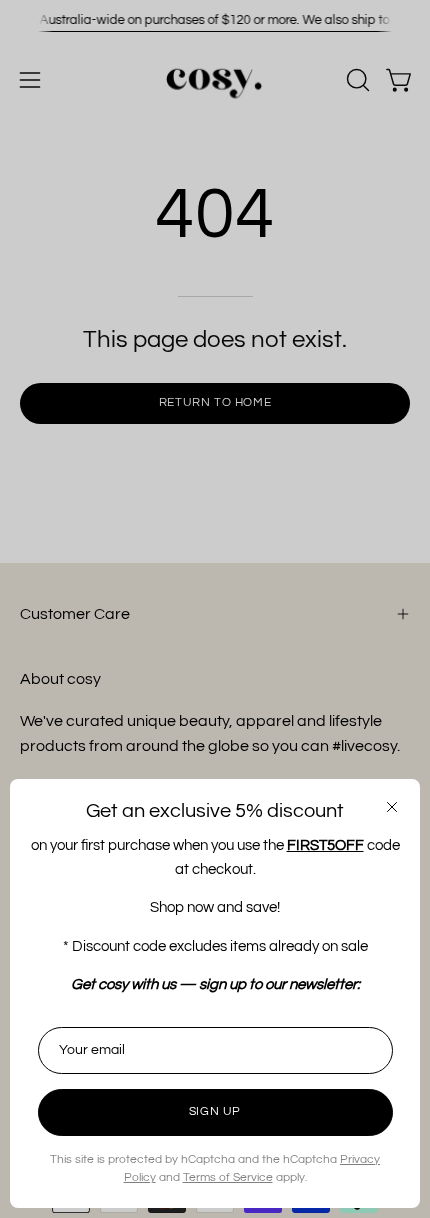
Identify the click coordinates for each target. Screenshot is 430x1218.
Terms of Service (228, 1177)
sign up (215, 1111)
